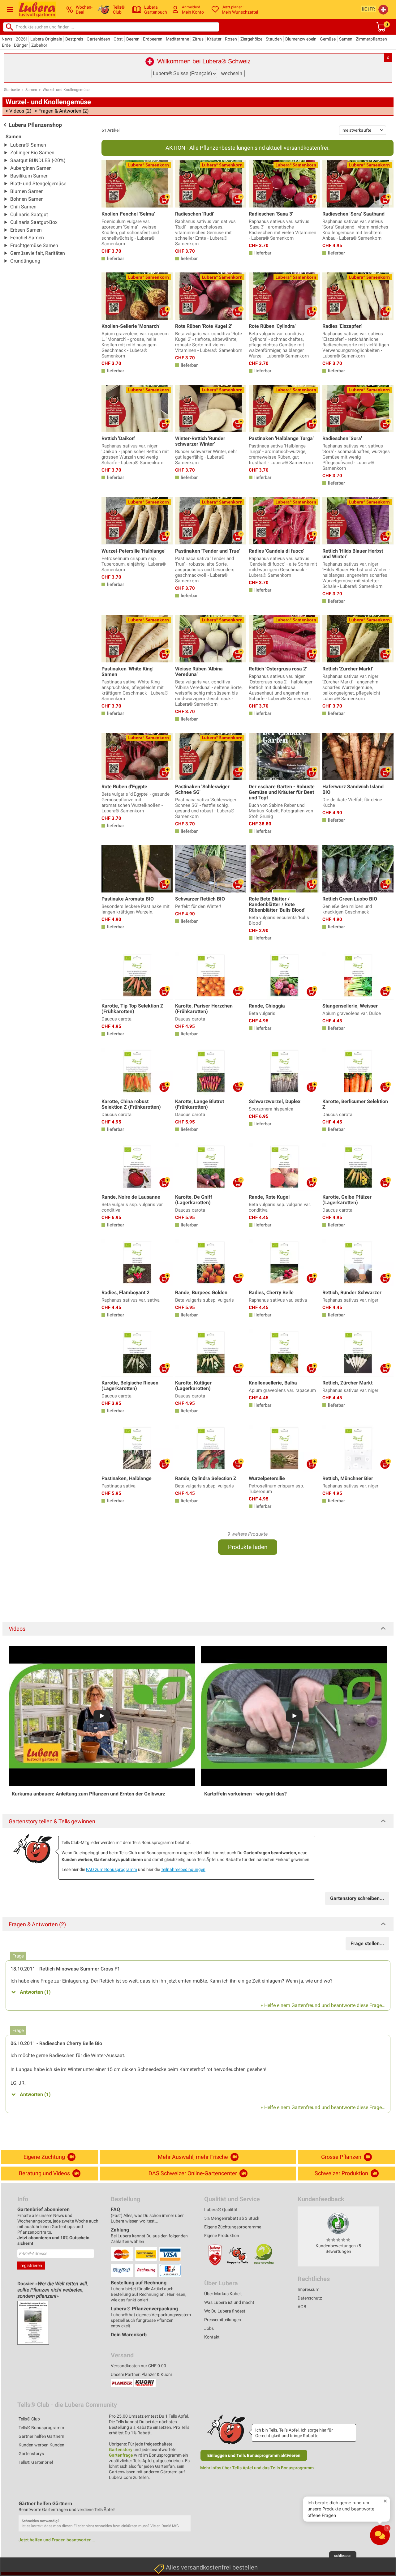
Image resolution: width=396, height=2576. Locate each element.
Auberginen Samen (31, 168)
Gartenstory (121, 2450)
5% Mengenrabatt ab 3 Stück (232, 2218)
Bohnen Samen (27, 199)
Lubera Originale (46, 39)
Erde (6, 45)
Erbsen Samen (26, 230)
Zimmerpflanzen (371, 39)
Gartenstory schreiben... (357, 1898)
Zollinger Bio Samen (32, 153)
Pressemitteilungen (223, 2320)
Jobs (209, 2328)
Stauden (274, 39)
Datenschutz (310, 2298)
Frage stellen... (367, 1943)
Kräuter (214, 39)
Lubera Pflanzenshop (35, 125)
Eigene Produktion (222, 2236)
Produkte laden (248, 1547)
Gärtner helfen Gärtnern (41, 2436)
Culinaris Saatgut (29, 214)
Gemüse (328, 39)
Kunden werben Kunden (41, 2445)
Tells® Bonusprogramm (41, 2428)
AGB (302, 2307)
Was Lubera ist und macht (229, 2302)
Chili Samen (23, 207)
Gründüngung (25, 261)
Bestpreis (74, 39)
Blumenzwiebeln (301, 39)
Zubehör (39, 45)
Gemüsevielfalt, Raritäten (38, 253)
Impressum (308, 2289)
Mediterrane (177, 39)
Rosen (231, 39)
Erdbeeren (153, 39)
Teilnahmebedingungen (183, 1869)
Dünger (21, 45)
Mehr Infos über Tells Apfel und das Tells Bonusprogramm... (259, 2468)
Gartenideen (98, 39)
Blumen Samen (27, 191)
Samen (346, 39)
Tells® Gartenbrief (36, 2462)
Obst (118, 39)
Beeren (133, 39)
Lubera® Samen (28, 145)
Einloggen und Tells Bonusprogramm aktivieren (254, 2455)
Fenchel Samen (27, 238)
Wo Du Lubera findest (225, 2311)
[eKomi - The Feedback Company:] (338, 2223)
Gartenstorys (31, 2454)
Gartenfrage (121, 2455)
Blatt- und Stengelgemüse (38, 184)
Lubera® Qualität (221, 2210)
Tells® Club (29, 2419)
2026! (21, 39)
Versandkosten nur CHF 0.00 (138, 2366)
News (7, 39)
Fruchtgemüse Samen (34, 245)
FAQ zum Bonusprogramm (112, 1869)
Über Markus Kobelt (223, 2294)
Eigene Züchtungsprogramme (233, 2227)
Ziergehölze (251, 39)
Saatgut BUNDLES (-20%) (38, 160)
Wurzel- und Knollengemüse (66, 90)
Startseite (12, 90)
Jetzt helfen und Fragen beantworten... (57, 2540)
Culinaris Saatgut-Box (34, 222)
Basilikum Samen (29, 176)
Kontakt (212, 2337)
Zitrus (198, 39)
